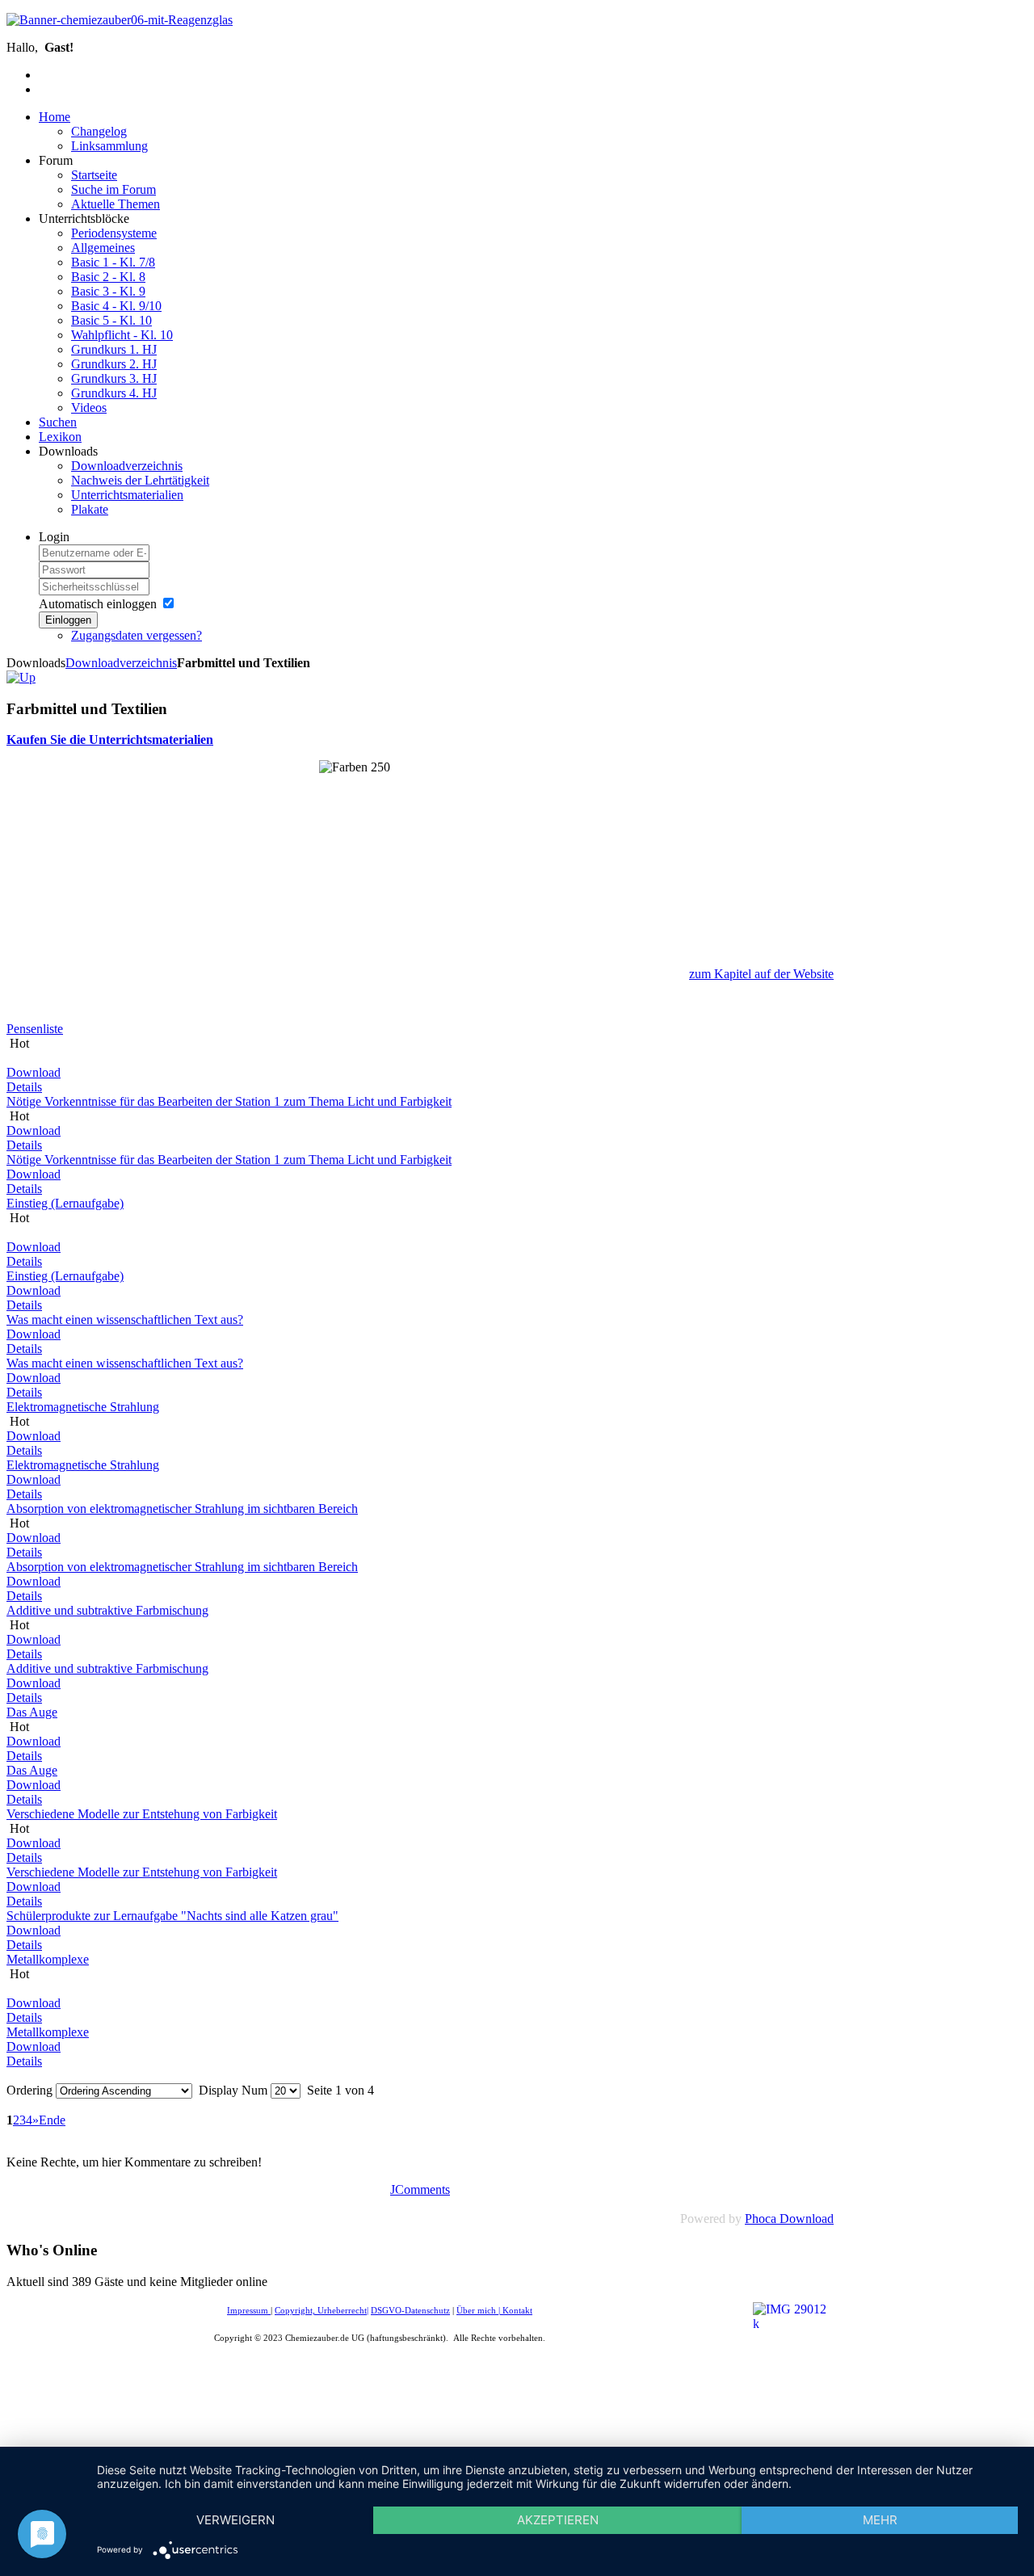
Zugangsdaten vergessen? (137, 635)
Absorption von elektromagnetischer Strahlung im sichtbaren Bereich (182, 1509)
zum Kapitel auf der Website (761, 974)
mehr (880, 2520)
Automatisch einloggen (98, 604)
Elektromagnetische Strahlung (83, 1407)
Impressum (249, 2311)
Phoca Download (789, 2219)
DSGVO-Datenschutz (410, 2311)
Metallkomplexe (48, 1959)
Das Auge (32, 1712)
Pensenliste (35, 1029)
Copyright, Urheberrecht (321, 2311)
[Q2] (21, 677)
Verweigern (235, 2520)
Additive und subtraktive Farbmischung (107, 1610)
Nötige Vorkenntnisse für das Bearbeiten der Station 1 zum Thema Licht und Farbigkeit (229, 1101)
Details (24, 1087)
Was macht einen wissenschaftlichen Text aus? (125, 1320)
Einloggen (68, 620)
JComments (420, 2189)
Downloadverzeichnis (121, 663)
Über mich (476, 2311)
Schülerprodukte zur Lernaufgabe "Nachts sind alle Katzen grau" (172, 1916)
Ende (52, 2120)
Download (34, 1072)
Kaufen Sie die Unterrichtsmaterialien (110, 740)
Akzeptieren (558, 2520)
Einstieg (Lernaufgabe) (65, 1203)
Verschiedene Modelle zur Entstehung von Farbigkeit (142, 1814)
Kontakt (517, 2311)
